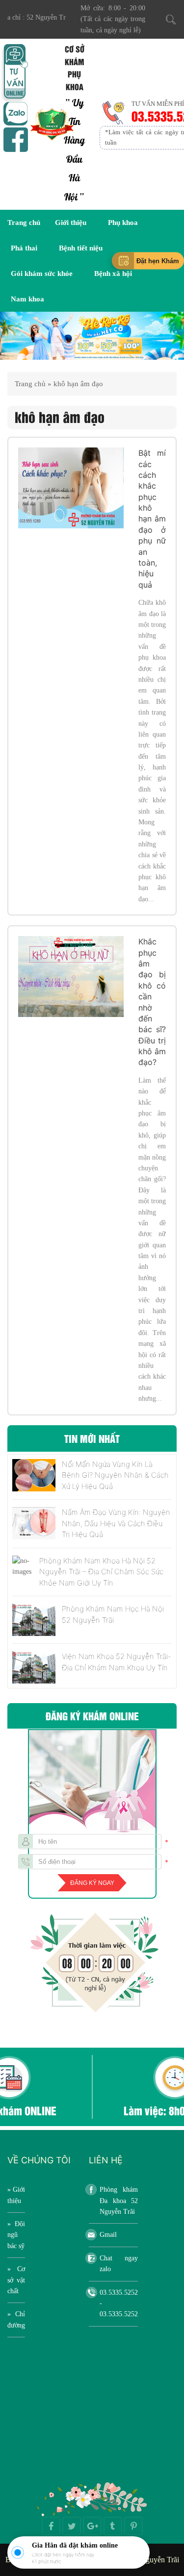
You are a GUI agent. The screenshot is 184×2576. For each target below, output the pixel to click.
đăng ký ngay (92, 1883)
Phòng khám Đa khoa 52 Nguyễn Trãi (119, 2201)
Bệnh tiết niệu (81, 248)
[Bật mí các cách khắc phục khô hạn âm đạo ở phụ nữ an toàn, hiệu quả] (71, 488)
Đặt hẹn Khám (158, 260)
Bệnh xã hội (113, 273)
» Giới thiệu (16, 2195)
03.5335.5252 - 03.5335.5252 (119, 2304)
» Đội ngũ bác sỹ (16, 2235)
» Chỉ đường (16, 2319)
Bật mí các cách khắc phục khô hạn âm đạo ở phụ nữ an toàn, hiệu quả (152, 519)
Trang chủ (24, 223)
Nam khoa (27, 299)
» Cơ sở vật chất (16, 2280)
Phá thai (24, 248)
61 (34, 2561)
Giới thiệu (71, 223)
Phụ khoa (123, 223)
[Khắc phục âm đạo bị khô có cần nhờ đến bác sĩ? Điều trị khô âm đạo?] (71, 977)
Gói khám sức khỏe (42, 273)
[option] (92, 336)
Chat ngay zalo (119, 2264)
